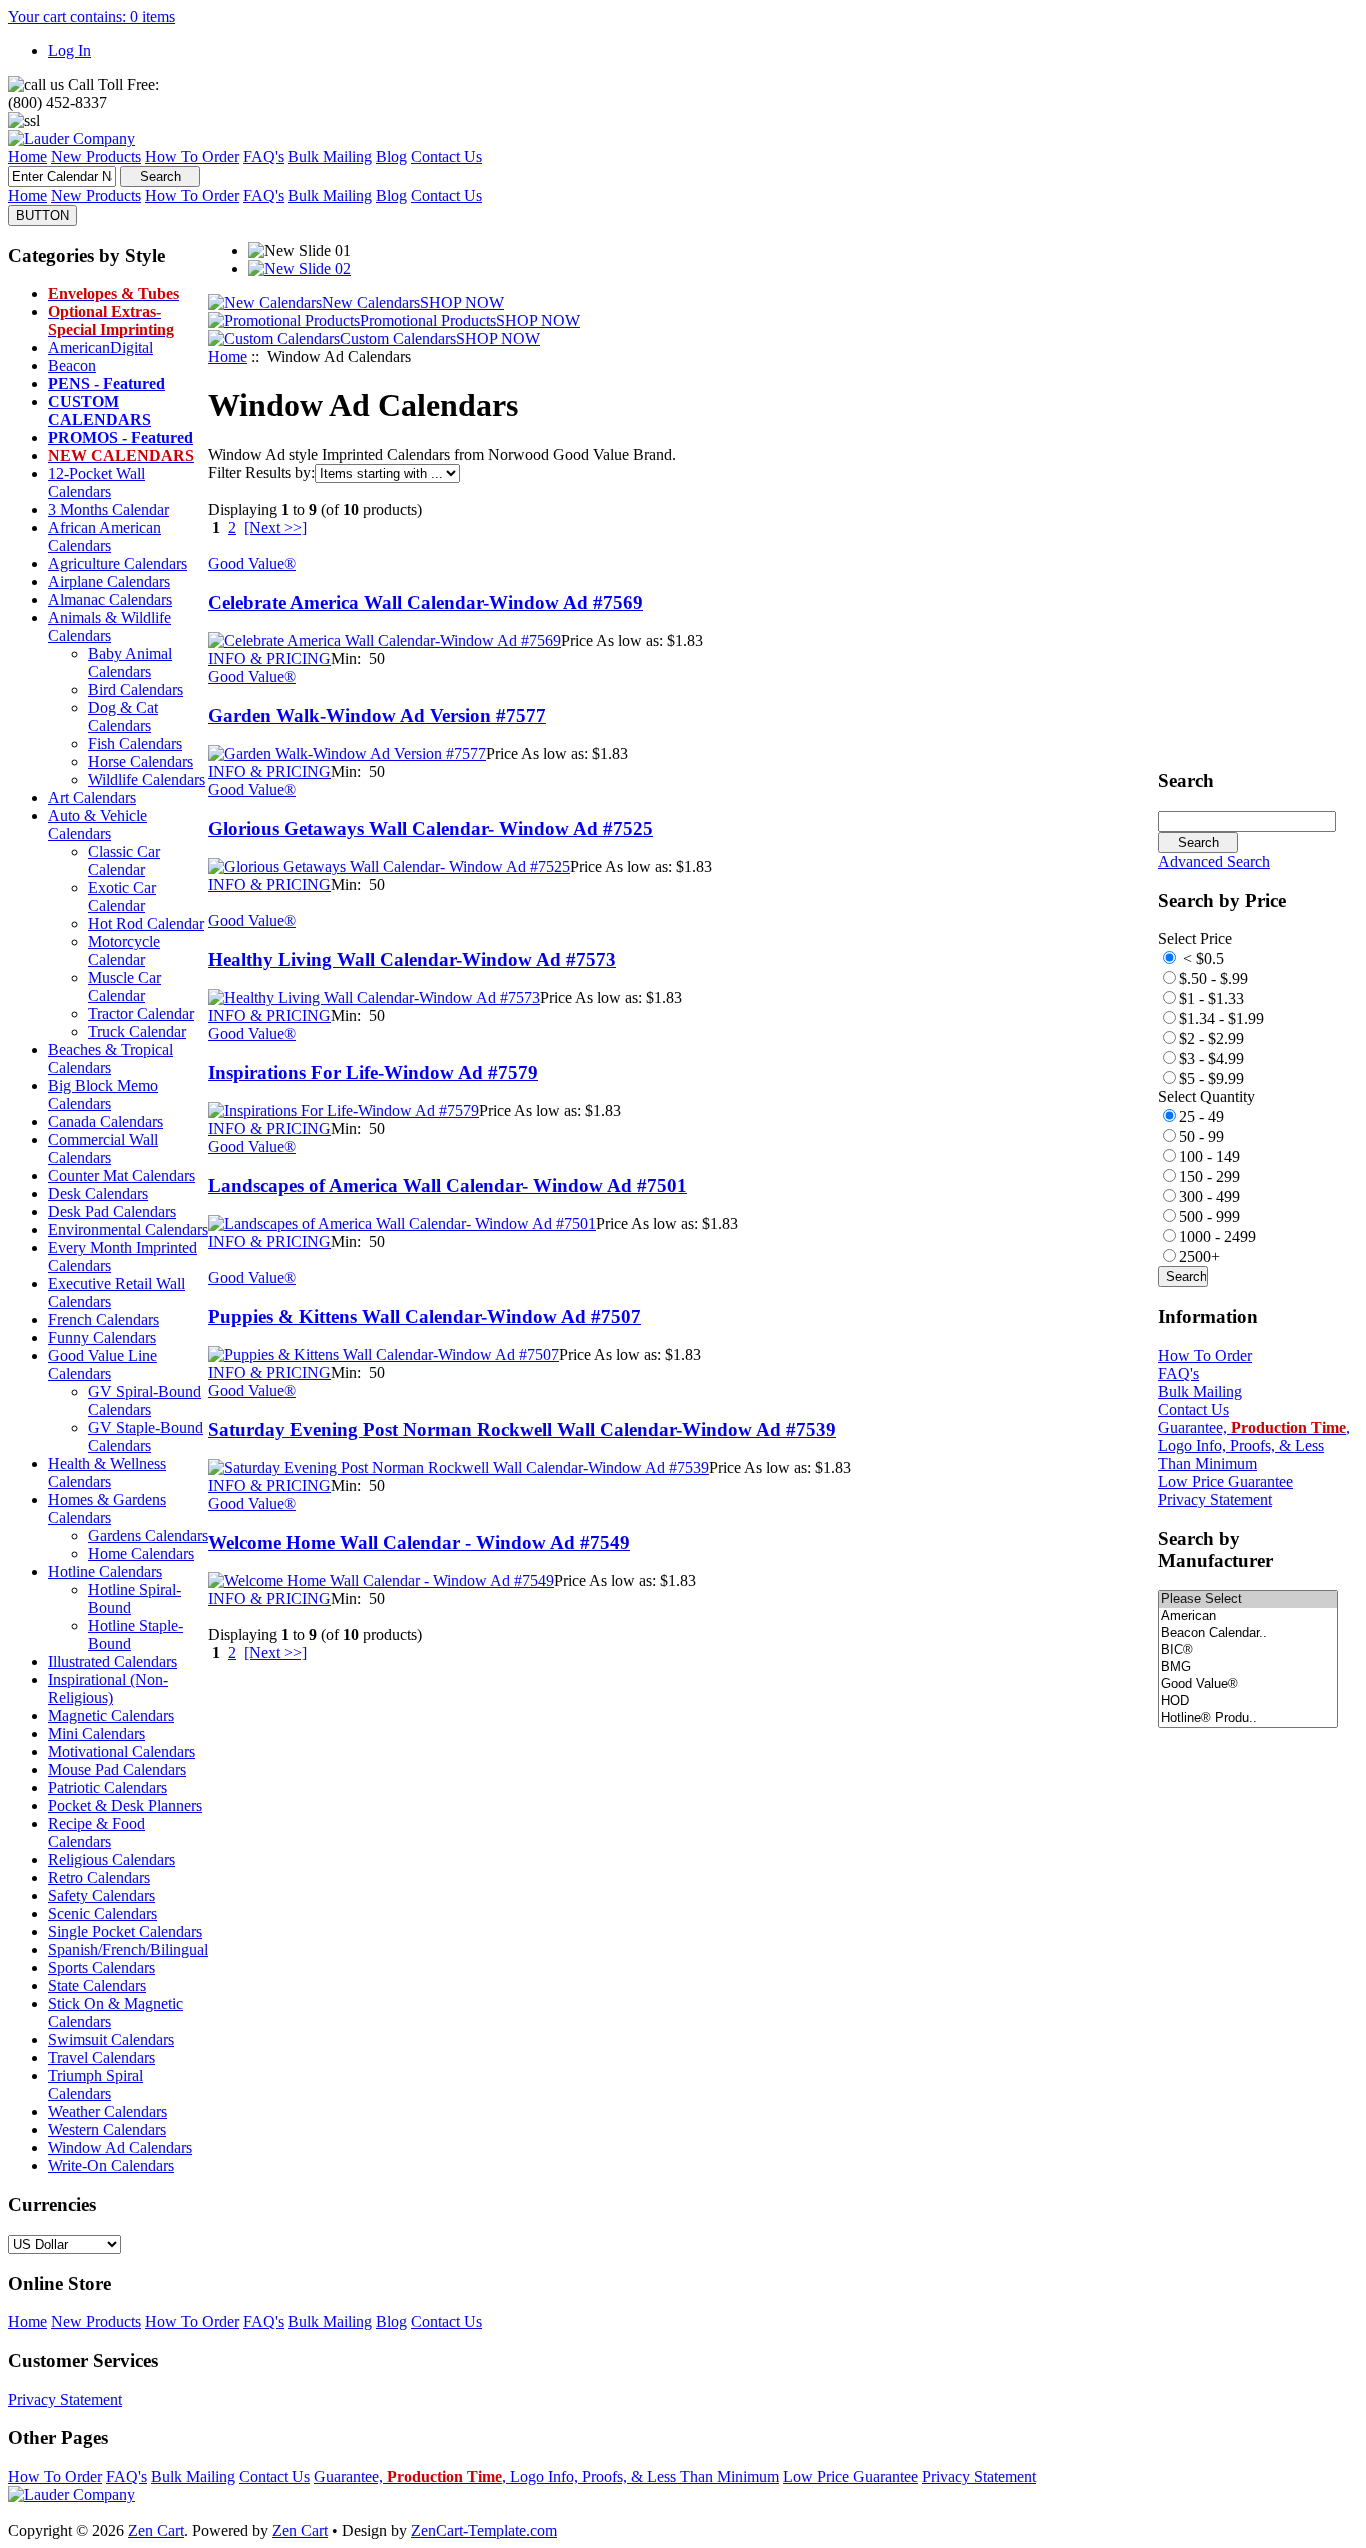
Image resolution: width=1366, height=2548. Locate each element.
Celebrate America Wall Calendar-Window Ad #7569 (425, 602)
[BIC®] (1248, 1650)
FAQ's (1178, 1373)
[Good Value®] (1248, 1684)
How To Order (1205, 1355)
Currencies (52, 2204)
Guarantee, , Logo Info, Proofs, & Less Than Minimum (1254, 1445)
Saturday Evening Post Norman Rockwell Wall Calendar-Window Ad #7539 (522, 1429)
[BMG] (1248, 1667)
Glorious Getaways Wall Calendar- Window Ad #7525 (430, 828)
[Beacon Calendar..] (1248, 1633)
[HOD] (1248, 1701)
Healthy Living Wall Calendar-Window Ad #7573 (412, 959)
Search (1186, 780)
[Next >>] (275, 527)
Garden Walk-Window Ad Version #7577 (377, 715)
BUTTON (42, 215)
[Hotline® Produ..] (1248, 1718)
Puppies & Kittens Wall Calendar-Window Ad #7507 (424, 1316)
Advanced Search (1214, 861)
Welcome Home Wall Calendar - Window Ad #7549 (419, 1542)
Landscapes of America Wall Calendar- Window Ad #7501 (447, 1185)
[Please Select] (1248, 1599)
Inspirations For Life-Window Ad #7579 (373, 1072)
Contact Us (1193, 1409)
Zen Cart (156, 2530)
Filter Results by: (261, 472)
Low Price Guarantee (1225, 1481)
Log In (69, 50)
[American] (1248, 1616)
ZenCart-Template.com (484, 2530)
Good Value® (252, 563)
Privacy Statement (1215, 1499)
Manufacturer (1215, 1549)
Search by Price (1222, 900)
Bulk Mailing (1200, 1391)
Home (227, 356)
